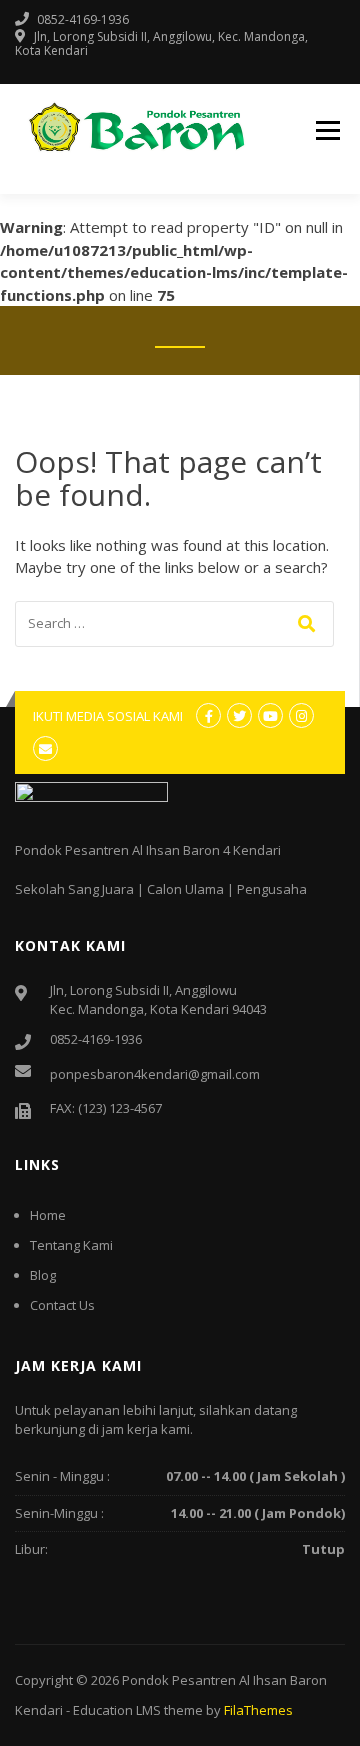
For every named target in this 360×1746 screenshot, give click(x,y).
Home (48, 1215)
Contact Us (62, 1305)
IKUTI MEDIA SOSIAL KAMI (108, 716)
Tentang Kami (71, 1245)
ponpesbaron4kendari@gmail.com (155, 1074)
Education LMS (117, 1710)
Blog (43, 1275)
